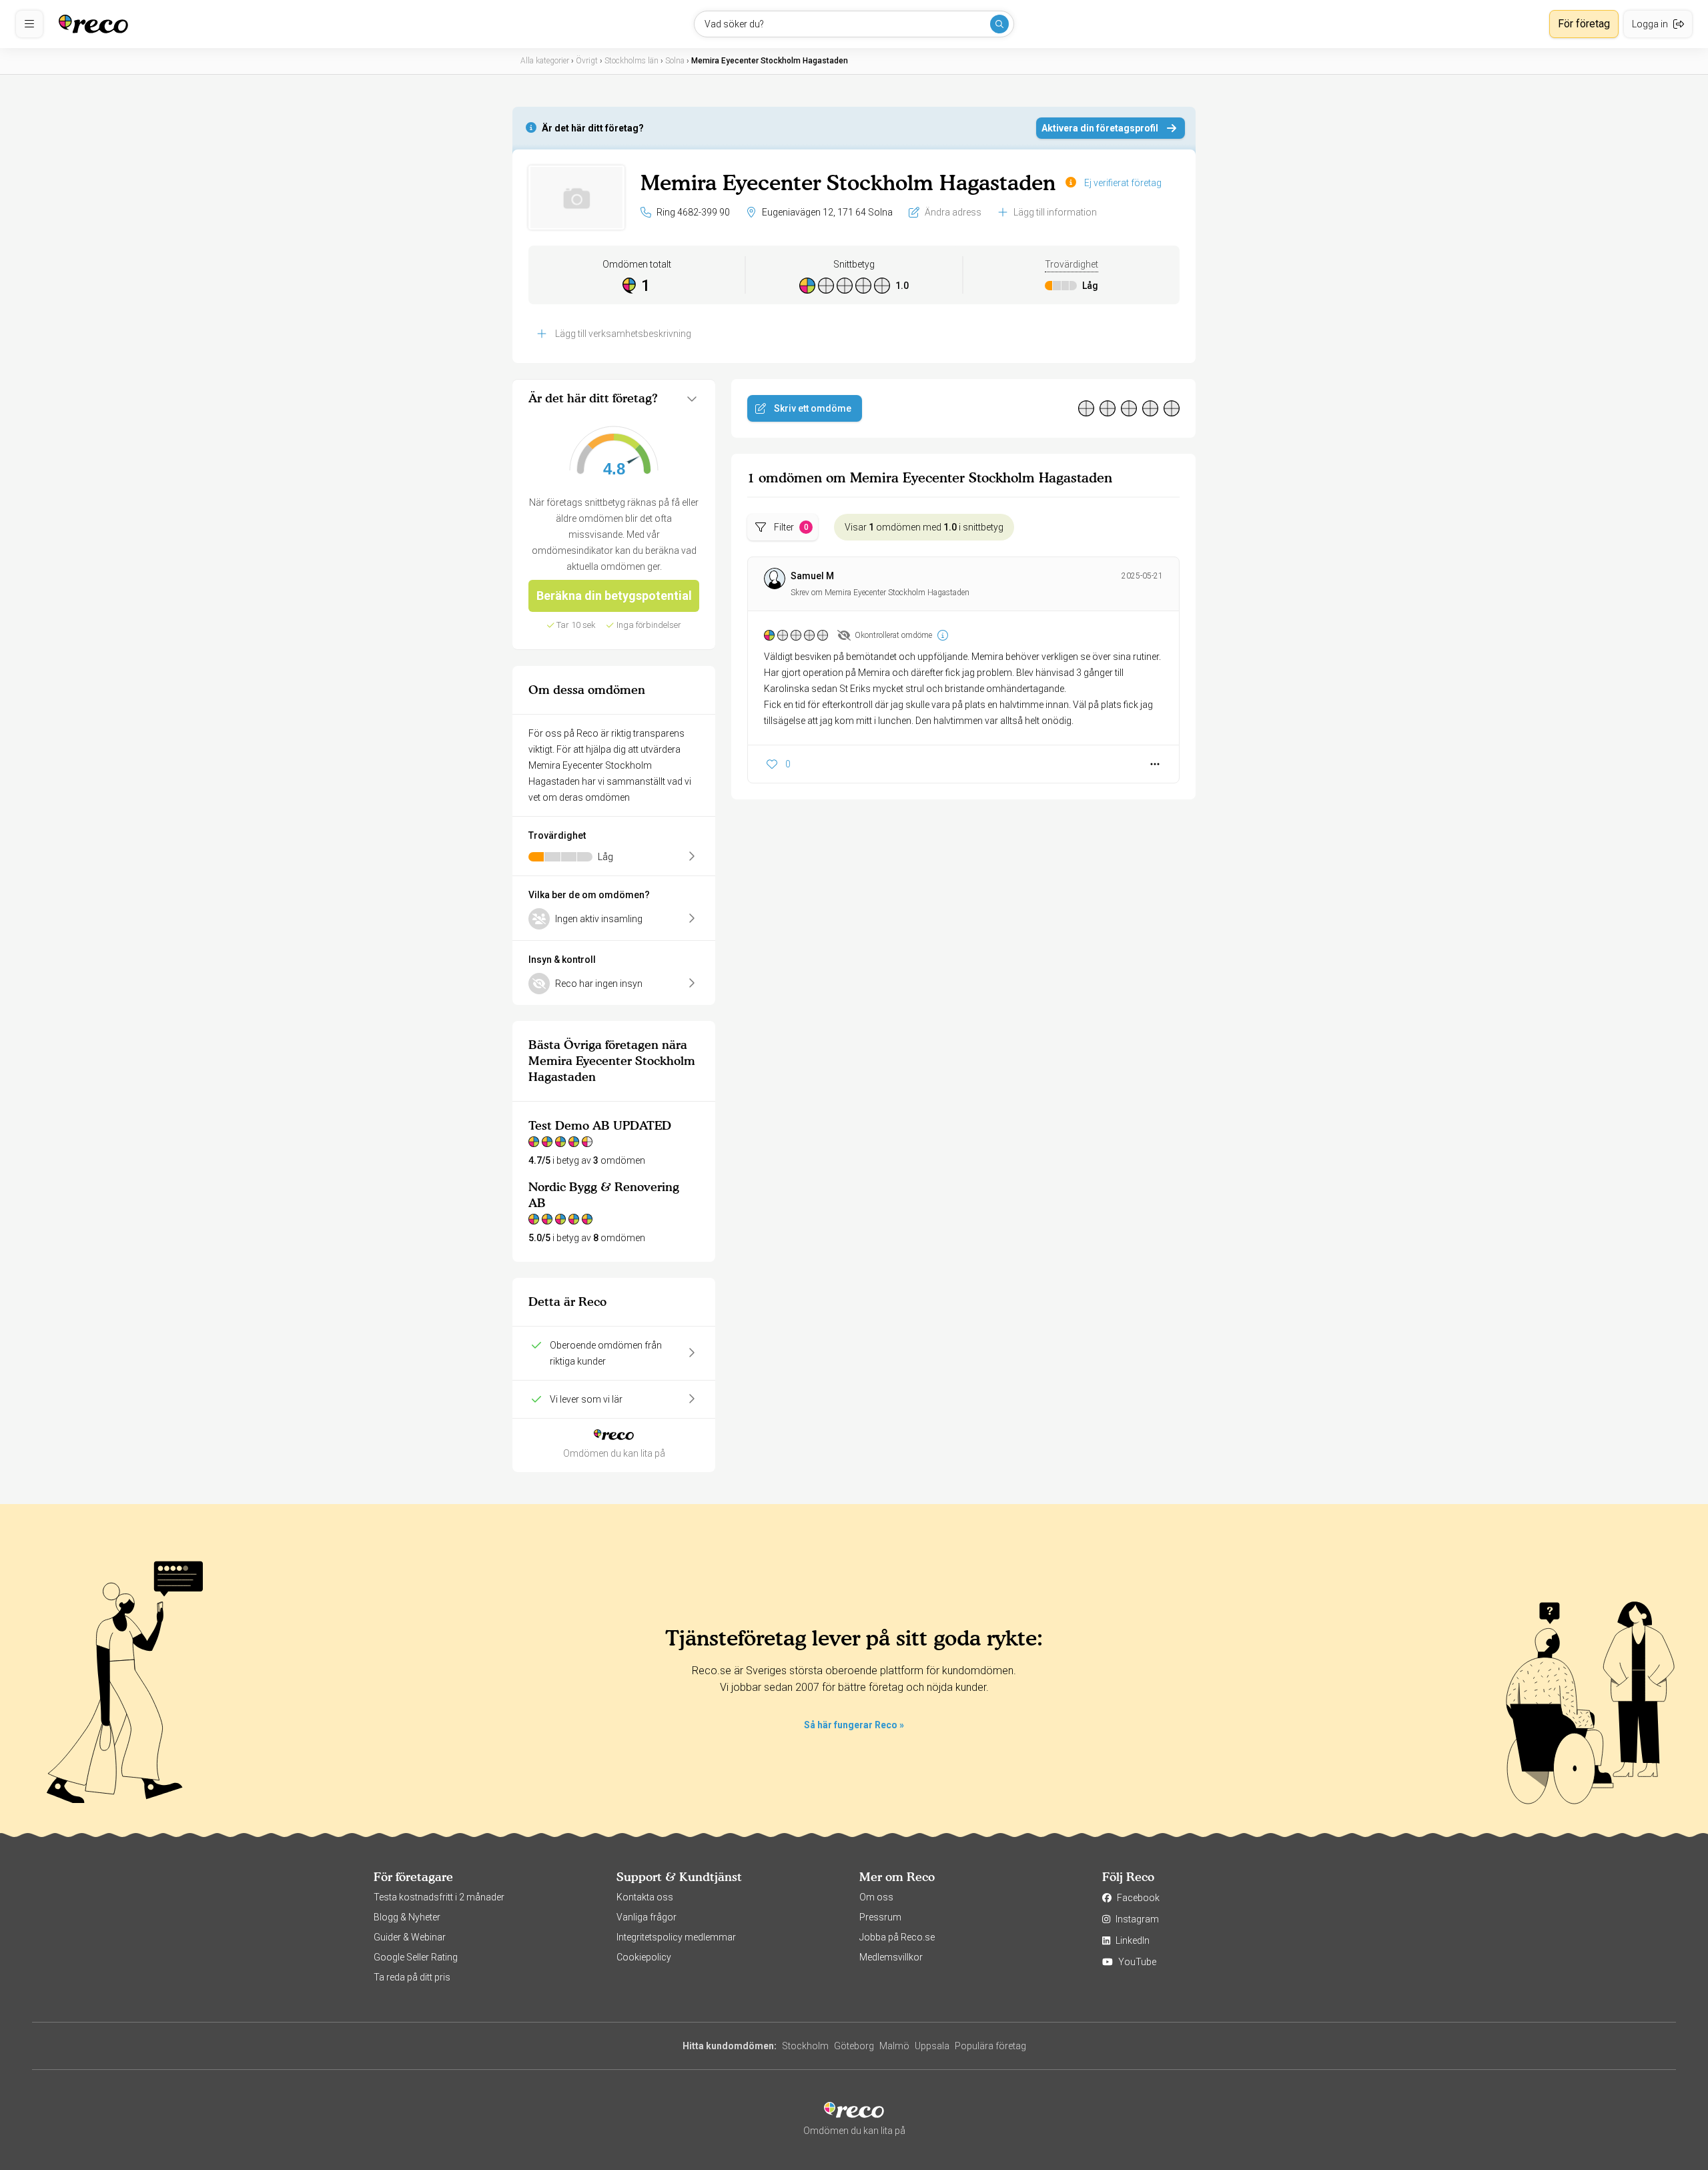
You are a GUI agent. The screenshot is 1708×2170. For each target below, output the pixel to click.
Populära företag (990, 2046)
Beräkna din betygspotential (614, 596)
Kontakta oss (645, 1897)
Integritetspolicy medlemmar (676, 1937)
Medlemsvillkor (891, 1957)
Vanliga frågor (647, 1917)
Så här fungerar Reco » (854, 1725)
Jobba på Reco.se (897, 1937)
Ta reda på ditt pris (412, 1977)
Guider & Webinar (410, 1937)
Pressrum (880, 1917)
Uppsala (932, 2046)
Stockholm (805, 2046)
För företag (1584, 24)
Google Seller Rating (416, 1957)
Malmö (894, 2046)
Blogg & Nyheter (407, 1917)
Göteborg (854, 2046)
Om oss (876, 1897)
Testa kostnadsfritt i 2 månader (439, 1897)
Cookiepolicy (644, 1957)
